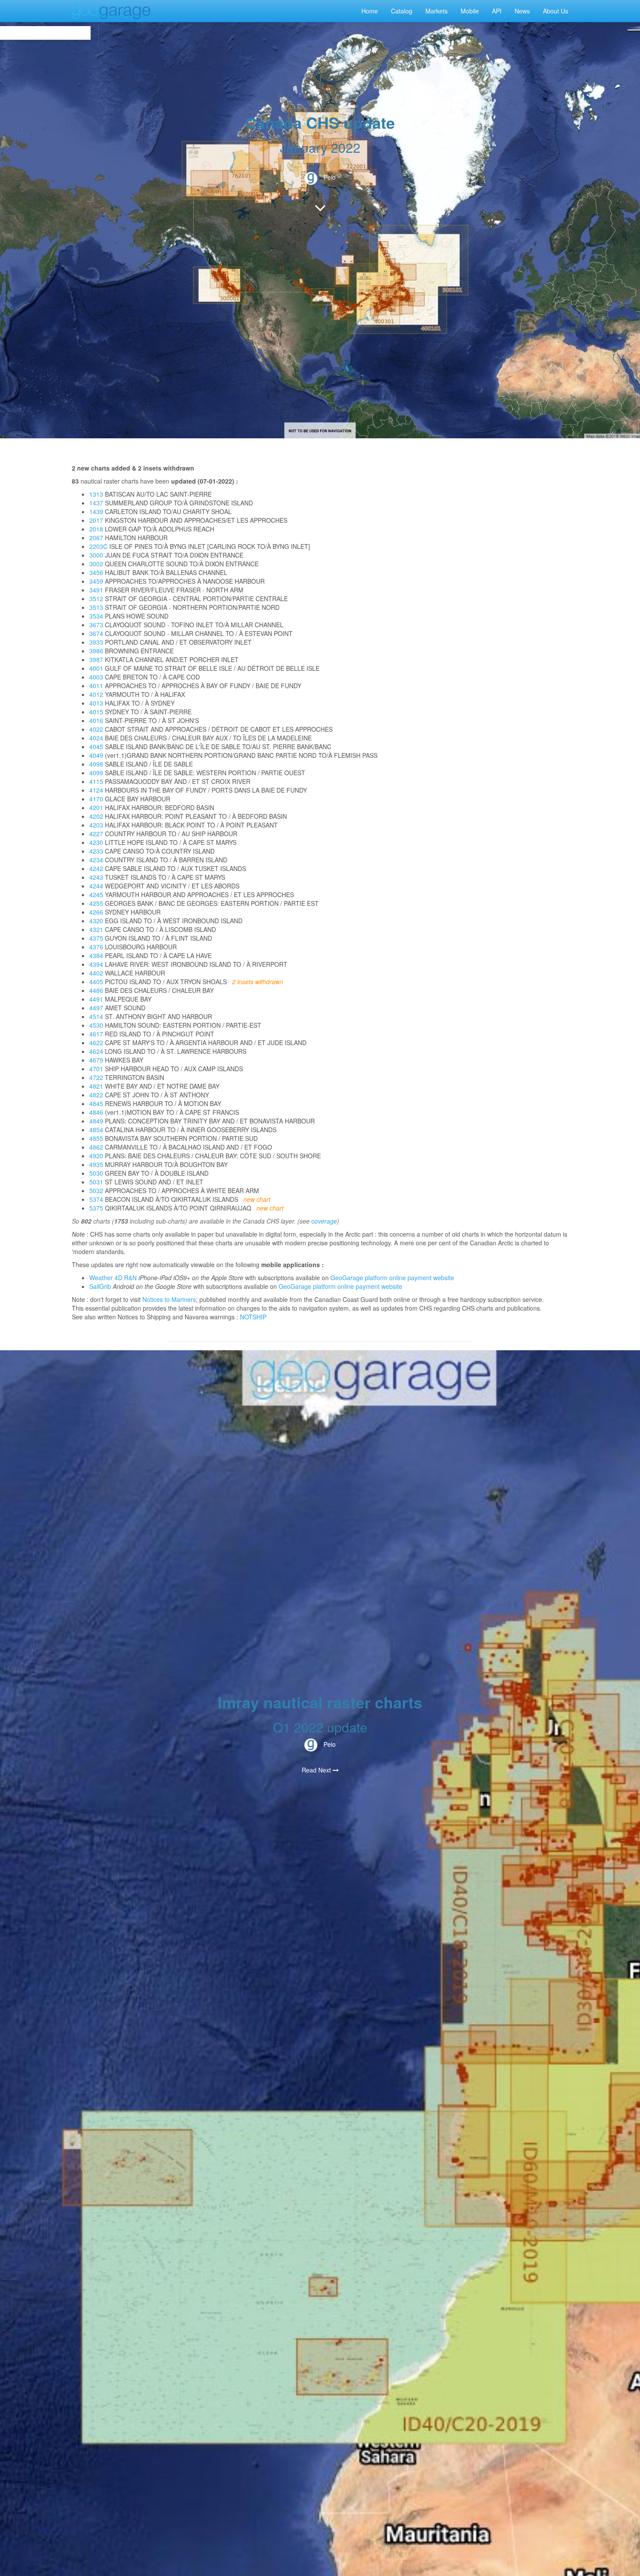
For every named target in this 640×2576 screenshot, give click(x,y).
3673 (96, 625)
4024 (96, 738)
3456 (96, 572)
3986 (96, 651)
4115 (96, 781)
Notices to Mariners (169, 1299)
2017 (96, 520)
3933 (96, 642)
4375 (96, 938)
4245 (96, 895)
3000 (96, 555)
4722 (96, 1077)
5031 (96, 1182)
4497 (96, 1008)
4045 (96, 747)
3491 (96, 590)
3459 (96, 581)
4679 (96, 1060)
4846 (96, 1112)
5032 (96, 1190)
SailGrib (100, 1286)
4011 (96, 686)
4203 (96, 825)
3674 (96, 633)
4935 (96, 1164)
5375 (96, 1208)
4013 (96, 703)
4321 (96, 929)
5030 (96, 1173)
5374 (96, 1199)
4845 (96, 1103)
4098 (96, 764)
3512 (96, 599)
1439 (96, 511)
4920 (96, 1156)
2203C (98, 546)
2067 (96, 538)
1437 (96, 503)
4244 (96, 886)
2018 (96, 529)
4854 (96, 1130)
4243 (96, 877)
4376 (96, 947)
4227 (96, 834)
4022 (96, 729)
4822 (96, 1095)
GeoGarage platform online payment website (392, 1278)
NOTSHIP (253, 1317)
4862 (96, 1147)
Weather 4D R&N (113, 1278)
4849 (96, 1121)
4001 (96, 668)
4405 (96, 982)
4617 (96, 1034)
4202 (96, 816)
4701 (96, 1069)
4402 (96, 973)
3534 (96, 616)
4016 (96, 720)
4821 (96, 1086)
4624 (96, 1051)
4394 (96, 964)
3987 (96, 659)
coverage (324, 1221)
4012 (96, 694)
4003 (96, 677)
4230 (96, 842)
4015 (96, 712)
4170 (96, 799)
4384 (96, 955)
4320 (96, 921)
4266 (96, 912)
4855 (96, 1138)
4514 (96, 1016)
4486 (96, 990)
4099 (96, 773)
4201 (96, 807)
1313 (96, 494)
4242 (96, 868)
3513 (96, 607)
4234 (96, 860)
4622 (96, 1043)
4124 (96, 790)
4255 (96, 903)
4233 (96, 851)
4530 (96, 1025)
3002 (96, 564)
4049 (96, 755)
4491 (96, 999)
